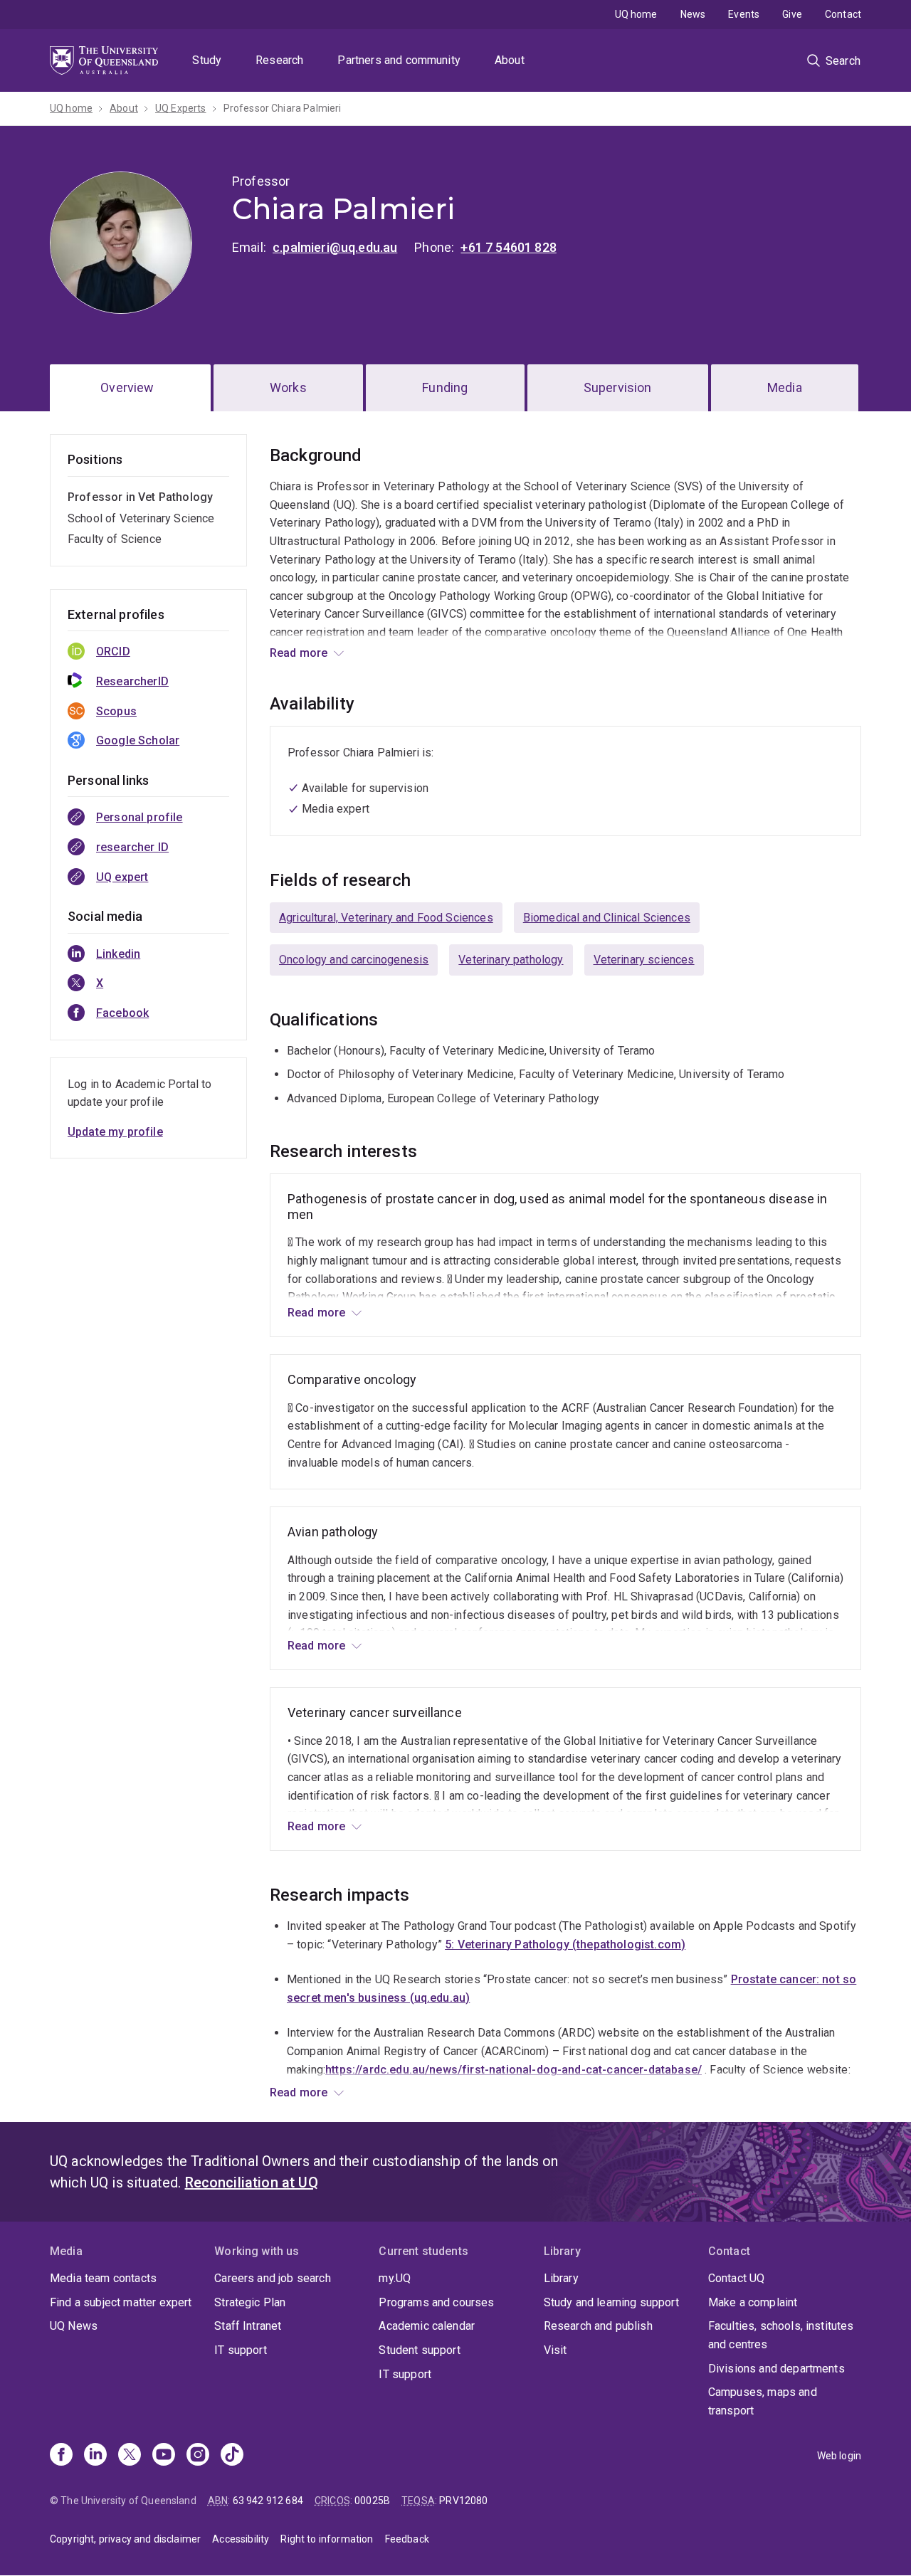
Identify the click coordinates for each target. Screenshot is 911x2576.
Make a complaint (753, 2302)
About (510, 60)
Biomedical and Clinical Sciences (607, 918)
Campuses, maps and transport (763, 2401)
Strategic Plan (250, 2302)
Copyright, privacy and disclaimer (125, 2539)
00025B (372, 2501)
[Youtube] (164, 2456)
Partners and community (399, 60)
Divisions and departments (776, 2369)
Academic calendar (427, 2326)
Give (792, 14)
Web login (839, 2456)
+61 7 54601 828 (508, 247)
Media (785, 387)
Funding (445, 387)
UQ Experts (181, 108)
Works (288, 387)
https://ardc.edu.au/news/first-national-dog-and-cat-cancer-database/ (514, 2070)
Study (207, 60)
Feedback (407, 2539)
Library (561, 2278)
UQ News (74, 2326)
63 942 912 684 (268, 2501)
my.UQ (395, 2278)
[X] (130, 2456)
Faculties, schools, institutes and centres (781, 2335)
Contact (843, 14)
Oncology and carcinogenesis (354, 960)
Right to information (327, 2539)
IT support (241, 2350)
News (693, 14)
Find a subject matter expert (121, 2302)
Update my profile (115, 1132)
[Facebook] (61, 2456)
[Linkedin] (95, 2456)
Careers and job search (273, 2278)
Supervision (618, 387)
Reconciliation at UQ (252, 2182)
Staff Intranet (248, 2326)
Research (279, 60)
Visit (555, 2350)
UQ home (636, 14)
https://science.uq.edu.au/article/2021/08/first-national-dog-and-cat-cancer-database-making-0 (544, 2087)
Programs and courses (436, 2302)
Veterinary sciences (644, 960)
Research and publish (598, 2326)
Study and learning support (611, 2302)
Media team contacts (103, 2278)
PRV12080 (463, 2501)
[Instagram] (198, 2456)
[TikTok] (232, 2456)
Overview (127, 387)
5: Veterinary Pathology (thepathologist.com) (565, 1944)
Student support (419, 2350)
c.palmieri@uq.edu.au (335, 247)
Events (744, 14)
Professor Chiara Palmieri (283, 108)
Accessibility (241, 2539)
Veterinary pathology (511, 960)
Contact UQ (737, 2278)
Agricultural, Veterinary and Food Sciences (386, 918)
